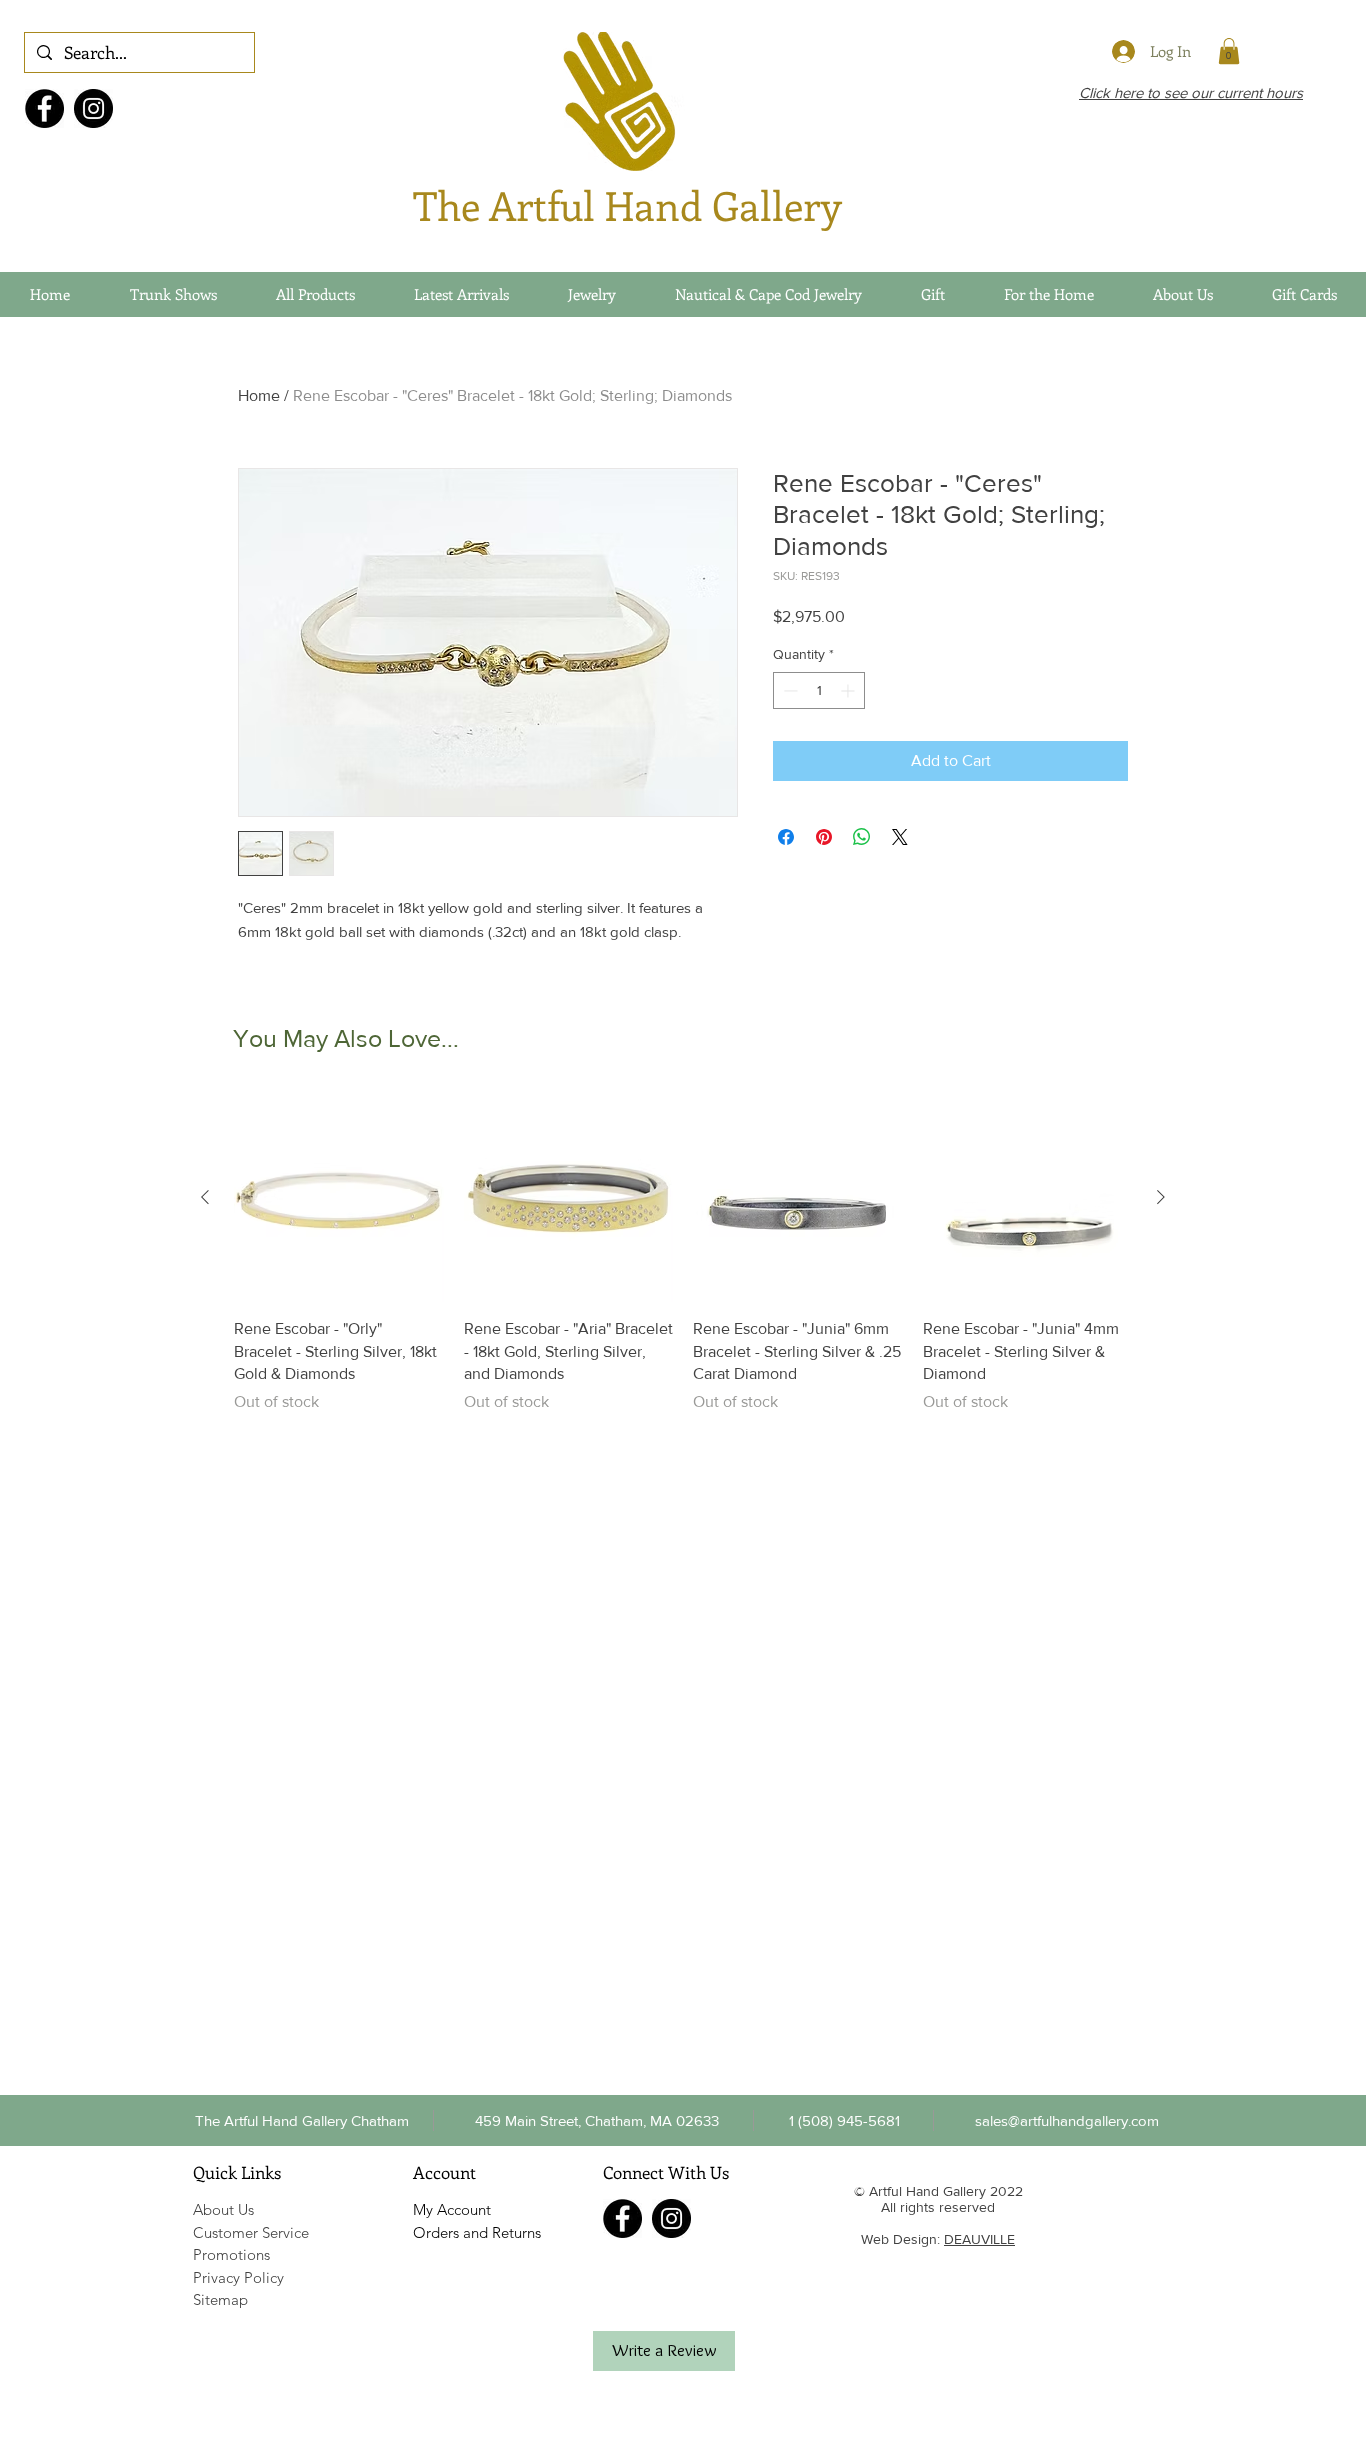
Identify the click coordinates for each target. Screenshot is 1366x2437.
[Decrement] (788, 690)
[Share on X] (900, 837)
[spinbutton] (819, 690)
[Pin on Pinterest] (824, 837)
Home (259, 395)
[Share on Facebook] (786, 837)
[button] (844, 2120)
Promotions (231, 2254)
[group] (683, 1253)
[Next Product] (1161, 1197)
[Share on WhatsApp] (862, 837)
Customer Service (251, 2232)
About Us (223, 2209)
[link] (1229, 51)
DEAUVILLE (979, 2239)
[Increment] (849, 690)
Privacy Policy (238, 2277)
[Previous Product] (205, 1197)
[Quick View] (339, 1198)
